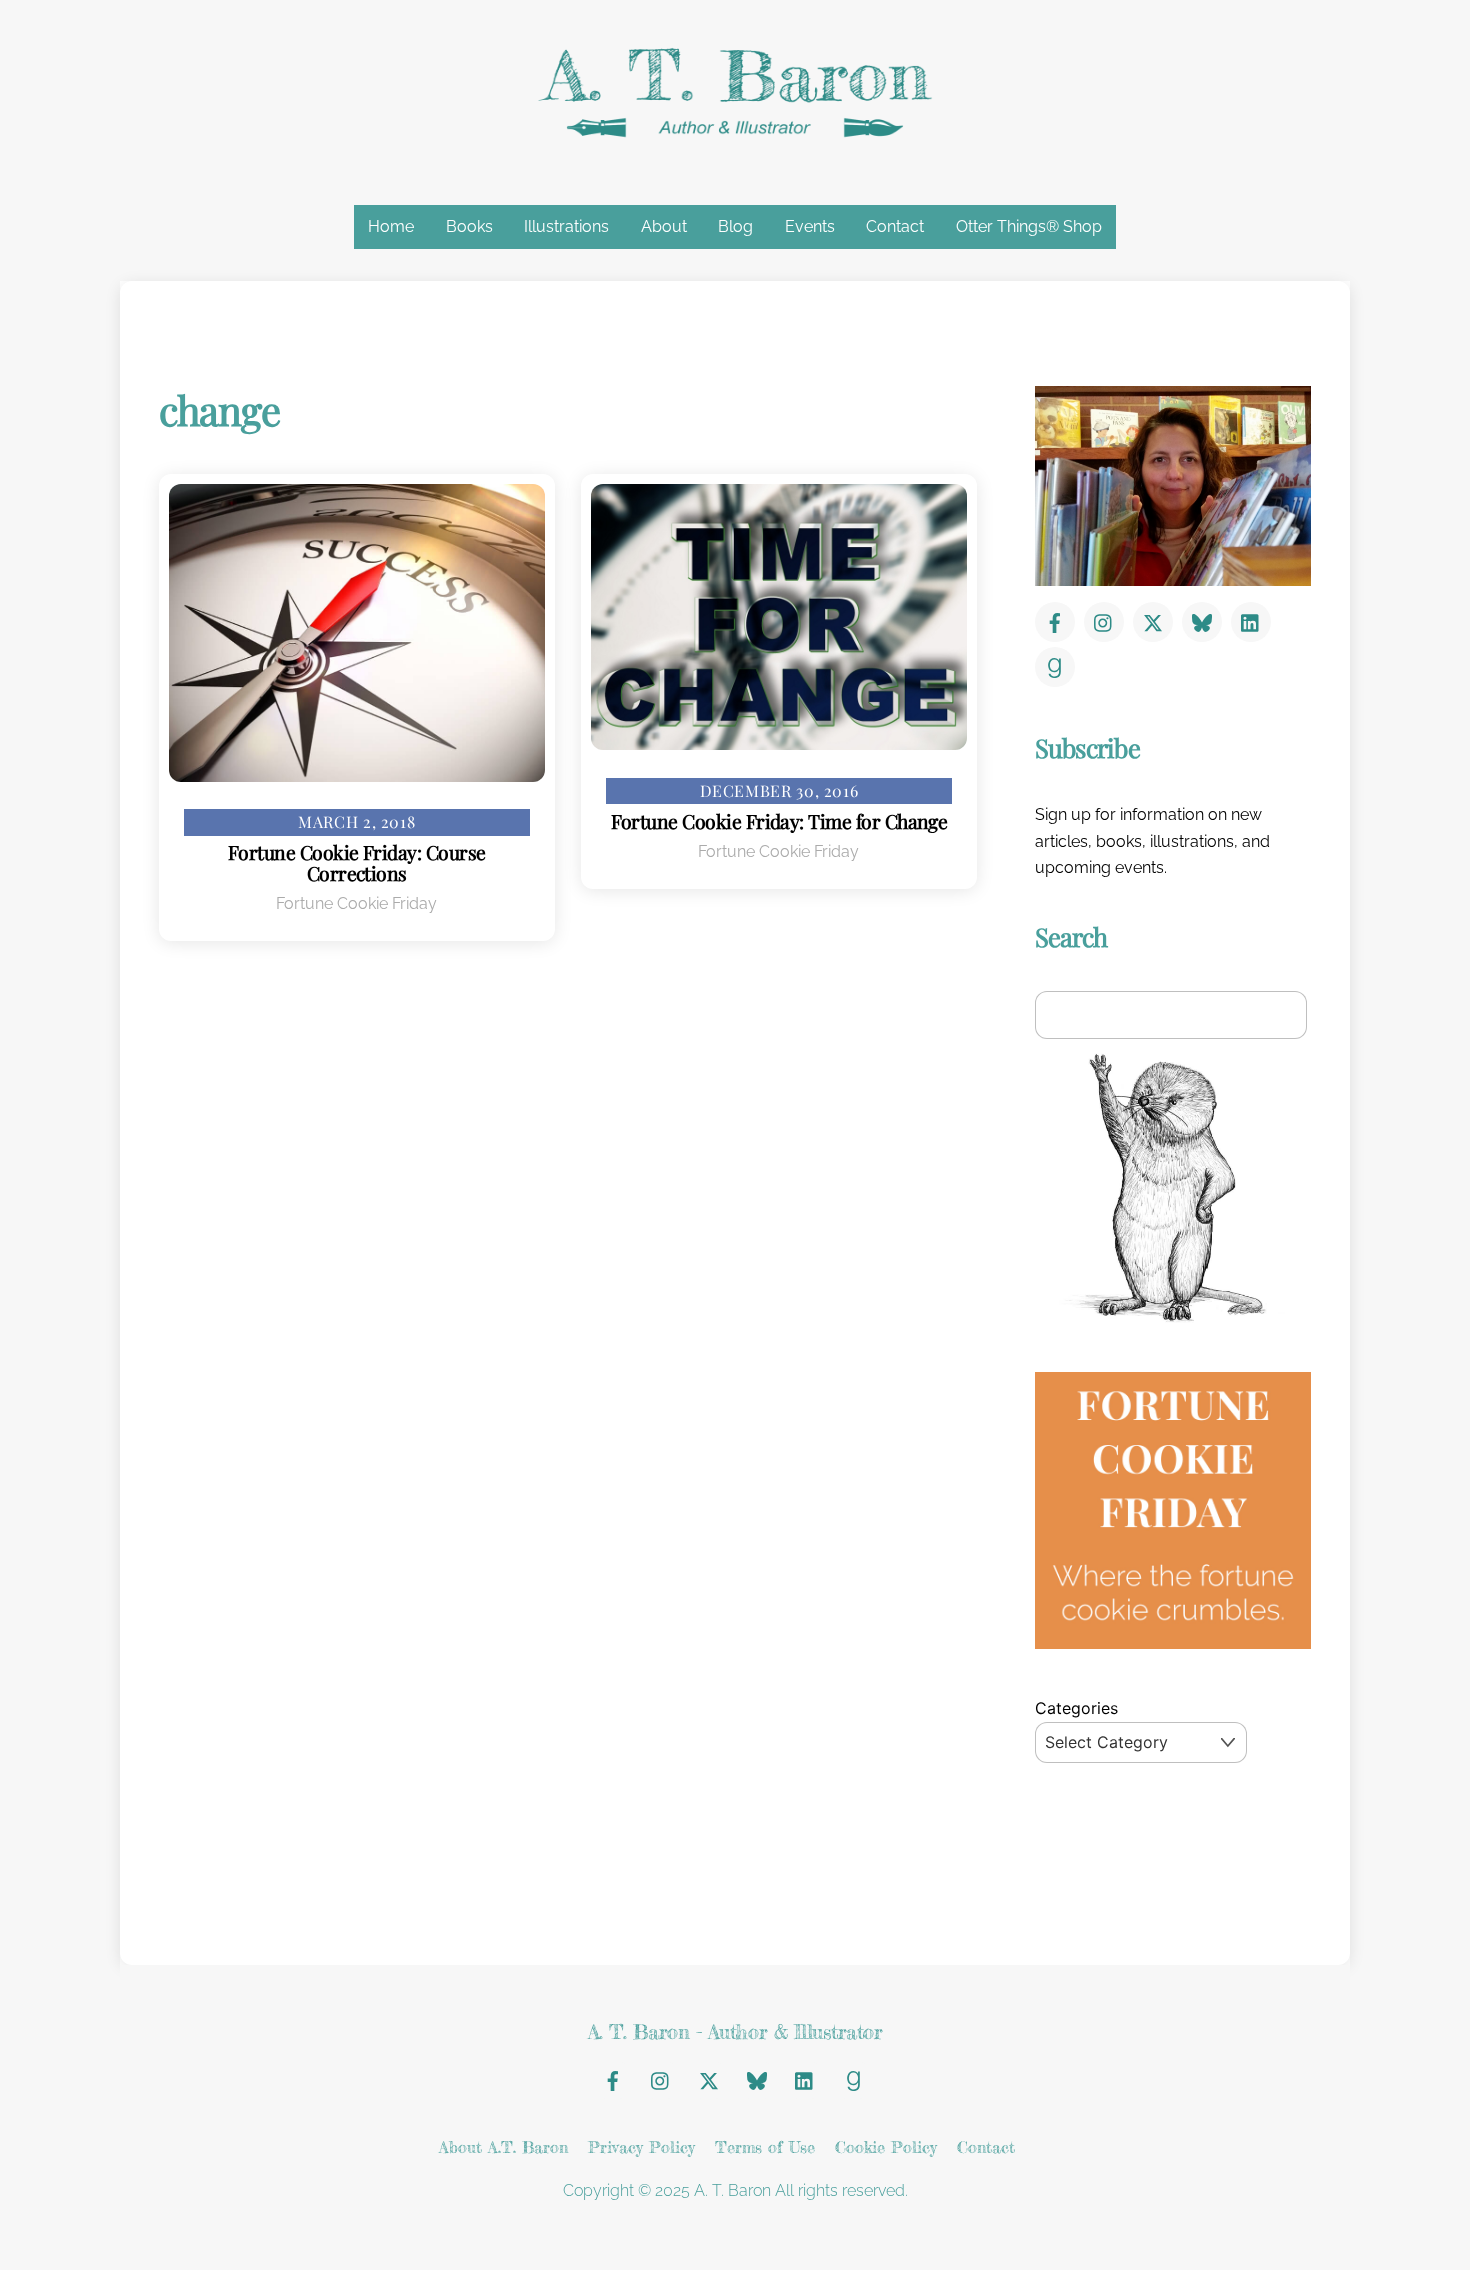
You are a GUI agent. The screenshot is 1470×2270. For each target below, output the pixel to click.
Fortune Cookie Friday (356, 903)
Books (469, 226)
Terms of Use (765, 2147)
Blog (735, 226)
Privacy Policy (641, 2147)
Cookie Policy (886, 2147)
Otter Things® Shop (1029, 226)
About (664, 226)
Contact (895, 226)
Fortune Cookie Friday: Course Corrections (357, 862)
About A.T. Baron (503, 2147)
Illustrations (566, 226)
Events (810, 226)
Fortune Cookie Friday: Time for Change (779, 821)
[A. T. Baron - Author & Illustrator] (735, 132)
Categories (1076, 1708)
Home (391, 226)
